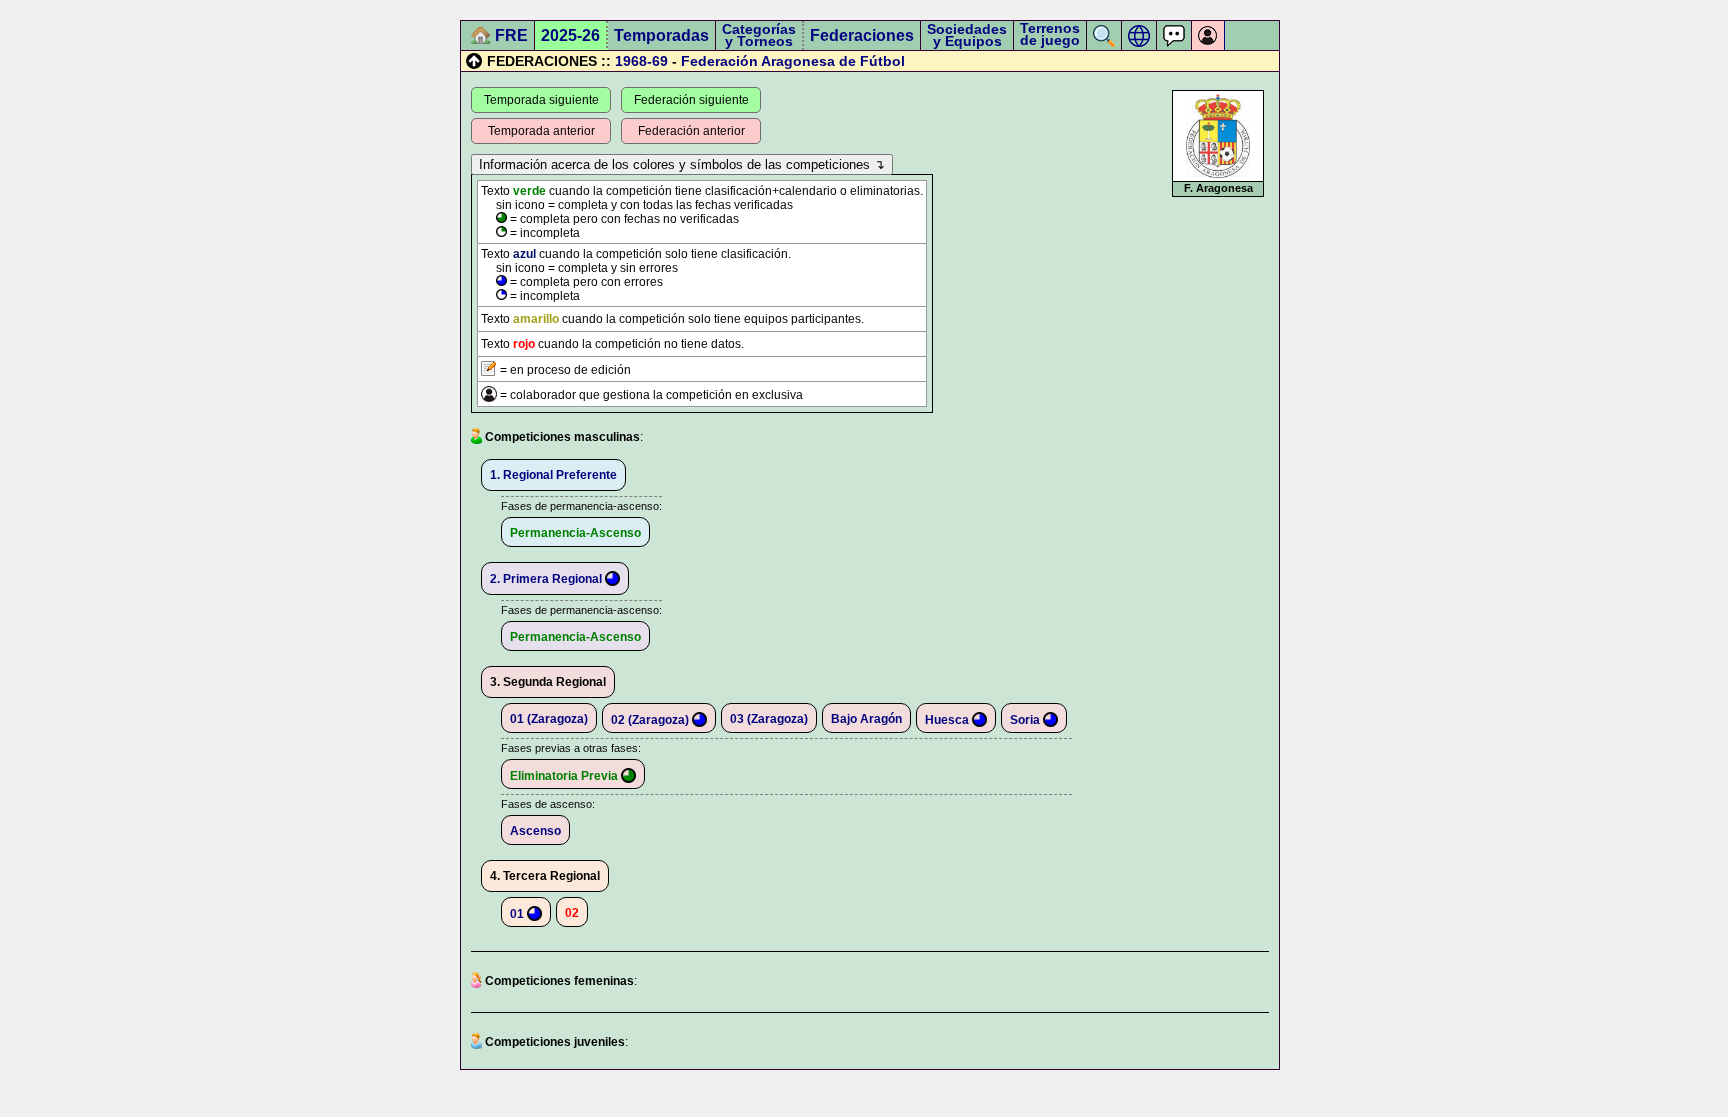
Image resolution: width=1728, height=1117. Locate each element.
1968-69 (641, 61)
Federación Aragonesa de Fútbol (793, 61)
